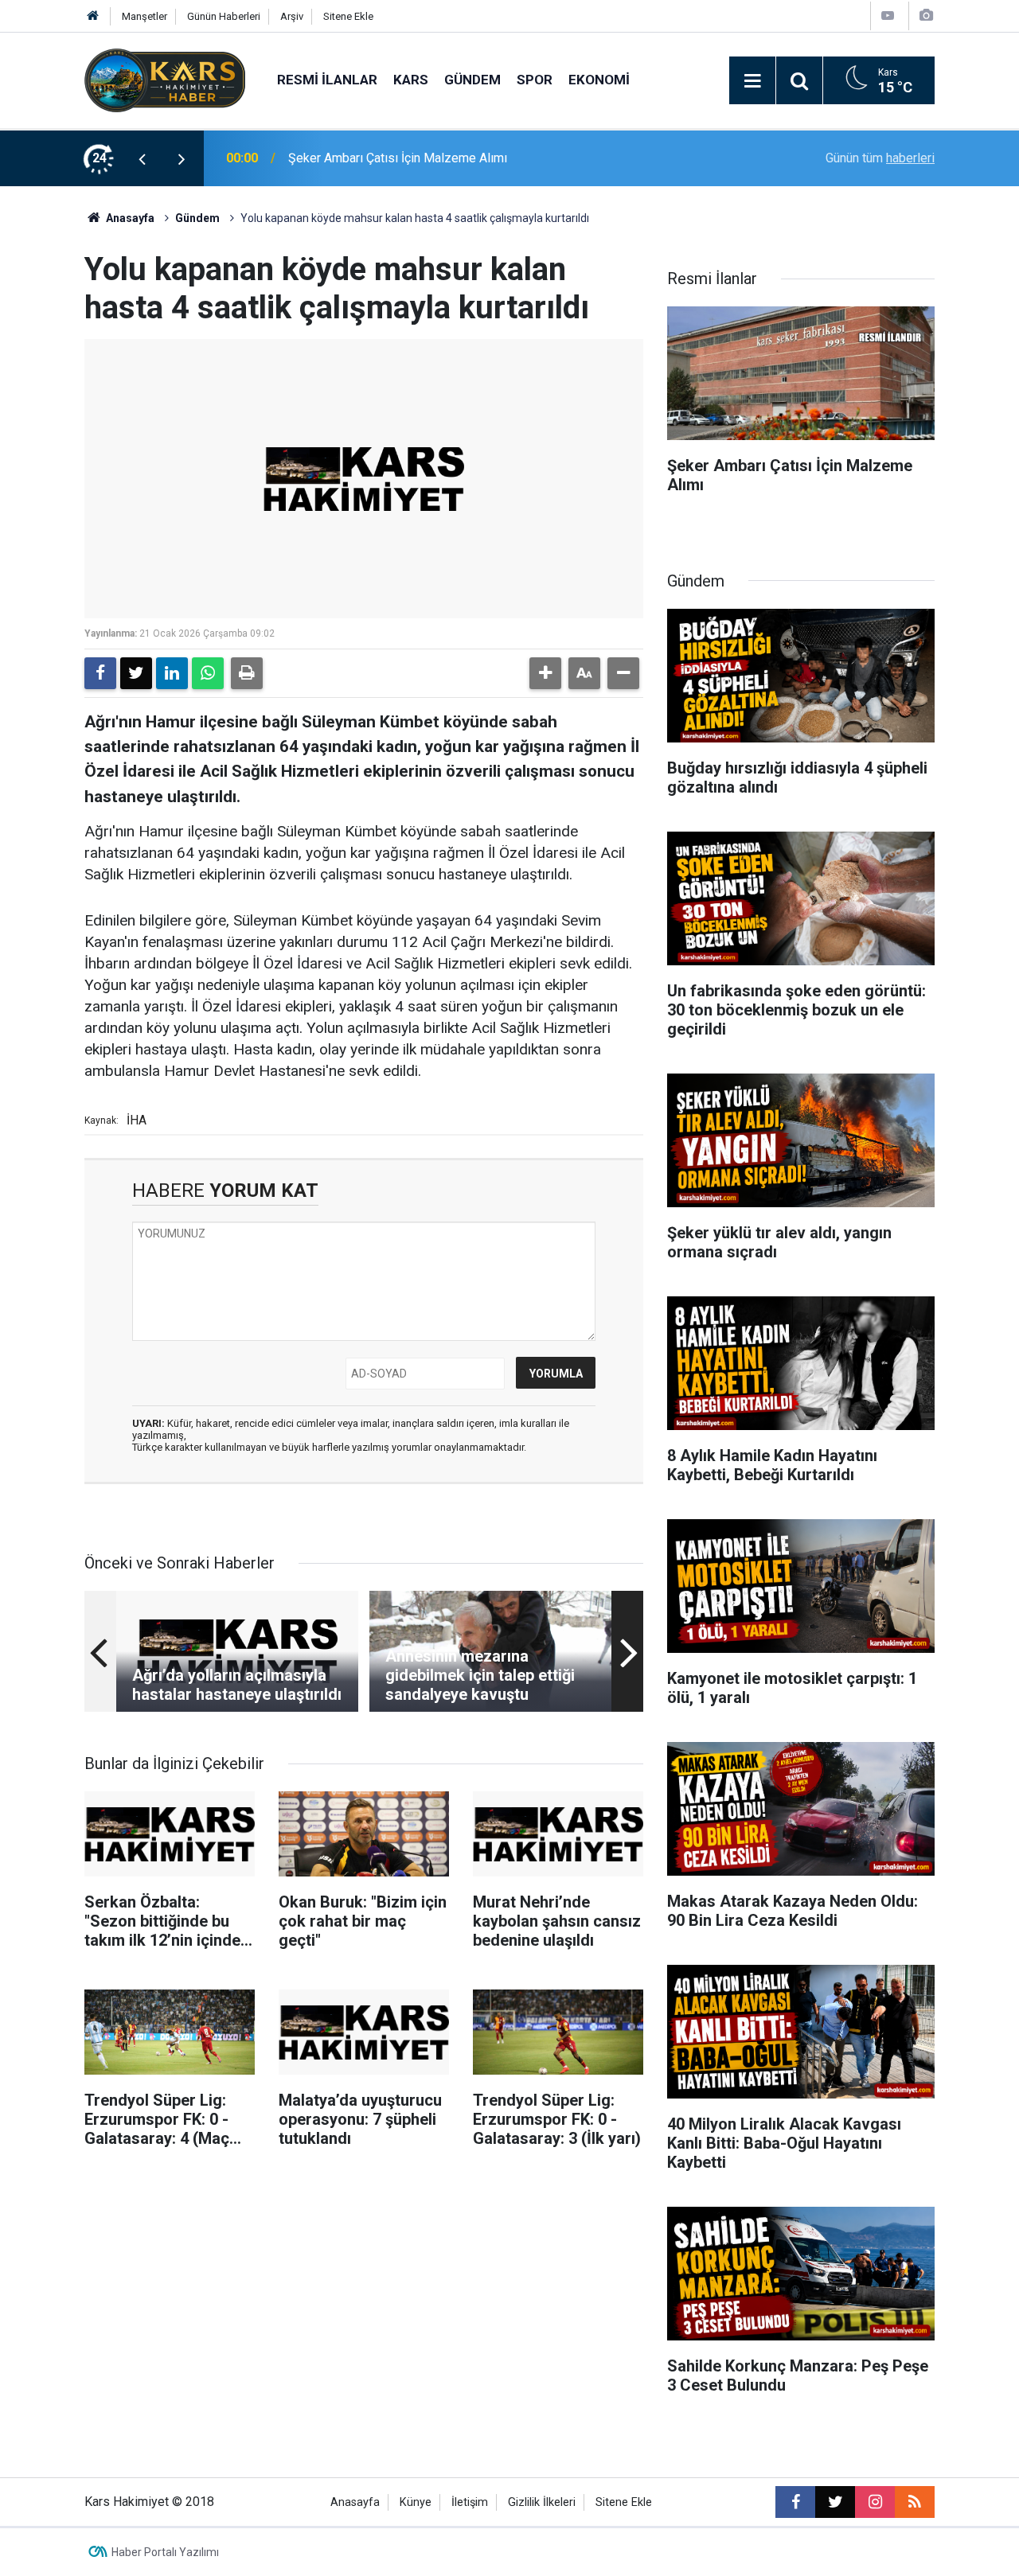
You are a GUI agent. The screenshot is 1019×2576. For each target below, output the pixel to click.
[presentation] (142, 158)
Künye (416, 2502)
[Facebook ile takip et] (795, 2502)
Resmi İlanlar (327, 80)
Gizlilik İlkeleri (542, 2502)
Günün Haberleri (224, 16)
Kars (411, 80)
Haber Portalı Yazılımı (165, 2552)
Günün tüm (880, 158)
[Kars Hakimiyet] (165, 79)
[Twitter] (136, 673)
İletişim (470, 2502)
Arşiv (292, 16)
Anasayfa (129, 218)
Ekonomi (599, 80)
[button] (545, 673)
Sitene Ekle (348, 16)
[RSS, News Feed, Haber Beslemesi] (915, 2502)
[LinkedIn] (172, 673)
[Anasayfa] (93, 16)
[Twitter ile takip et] (835, 2502)
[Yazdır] (247, 673)
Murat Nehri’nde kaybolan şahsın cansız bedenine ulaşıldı (446, 158)
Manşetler (144, 16)
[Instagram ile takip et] (875, 2502)
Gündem (472, 80)
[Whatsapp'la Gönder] (208, 673)
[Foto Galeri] (926, 16)
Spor (535, 80)
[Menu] (752, 81)
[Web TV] (888, 16)
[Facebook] (100, 673)
